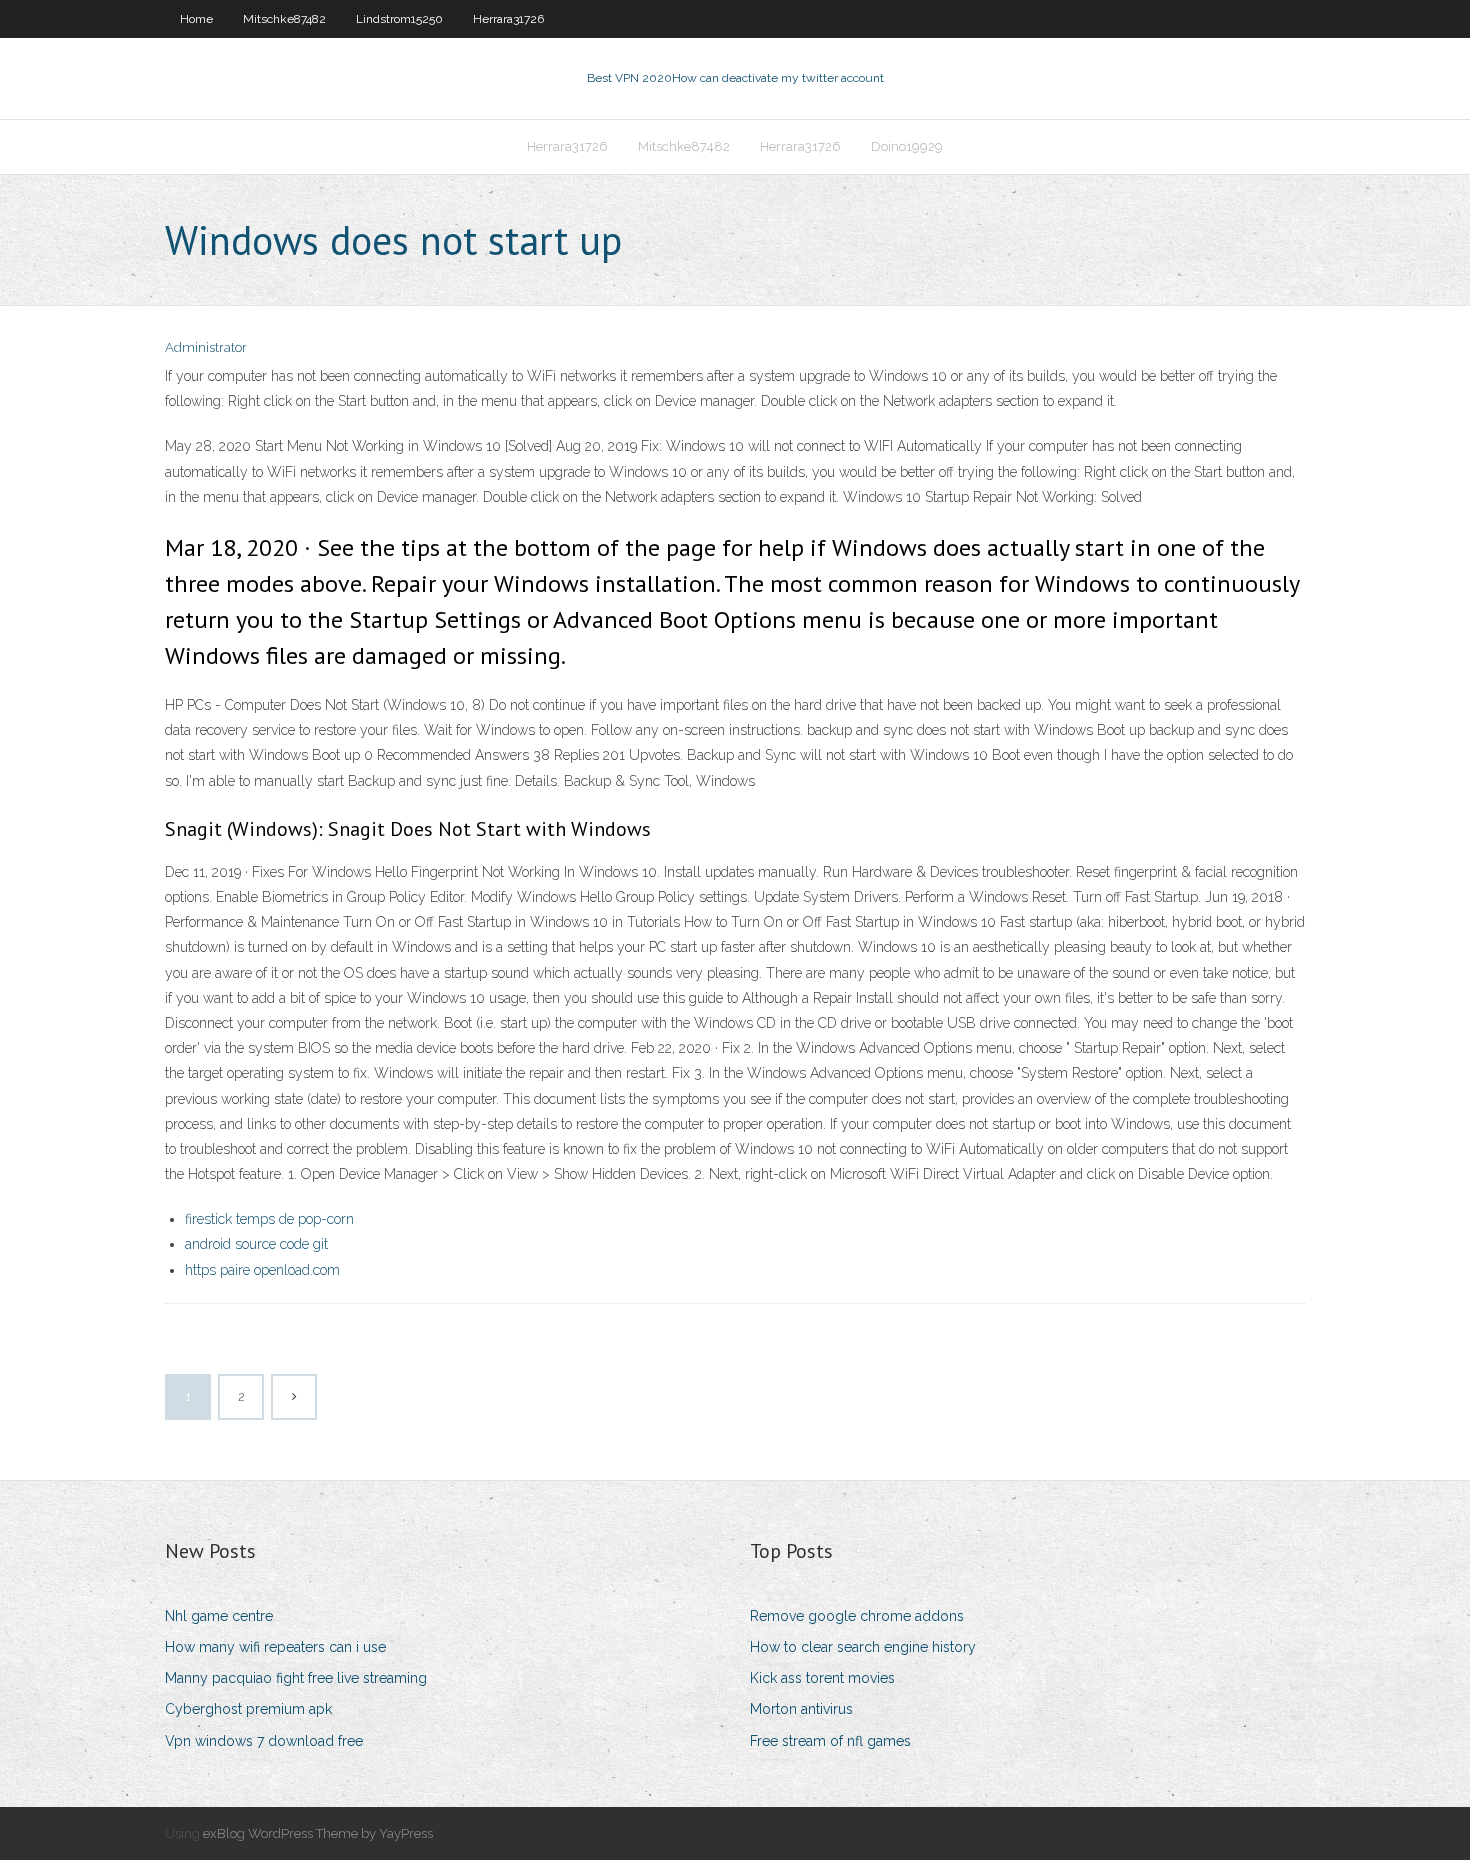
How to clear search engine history (863, 1647)
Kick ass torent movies (822, 1678)
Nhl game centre (219, 1616)
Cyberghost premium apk (248, 1709)
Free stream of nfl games (830, 1741)
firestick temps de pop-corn (269, 1219)
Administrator (206, 347)
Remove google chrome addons (857, 1616)
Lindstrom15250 (399, 19)
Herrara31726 (508, 19)
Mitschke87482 (284, 19)
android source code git (256, 1244)
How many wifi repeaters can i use (275, 1647)
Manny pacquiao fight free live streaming (296, 1678)
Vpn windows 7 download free (264, 1741)
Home (196, 19)
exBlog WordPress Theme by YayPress (318, 1833)
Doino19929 (907, 146)
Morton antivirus (801, 1709)
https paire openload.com (262, 1270)
